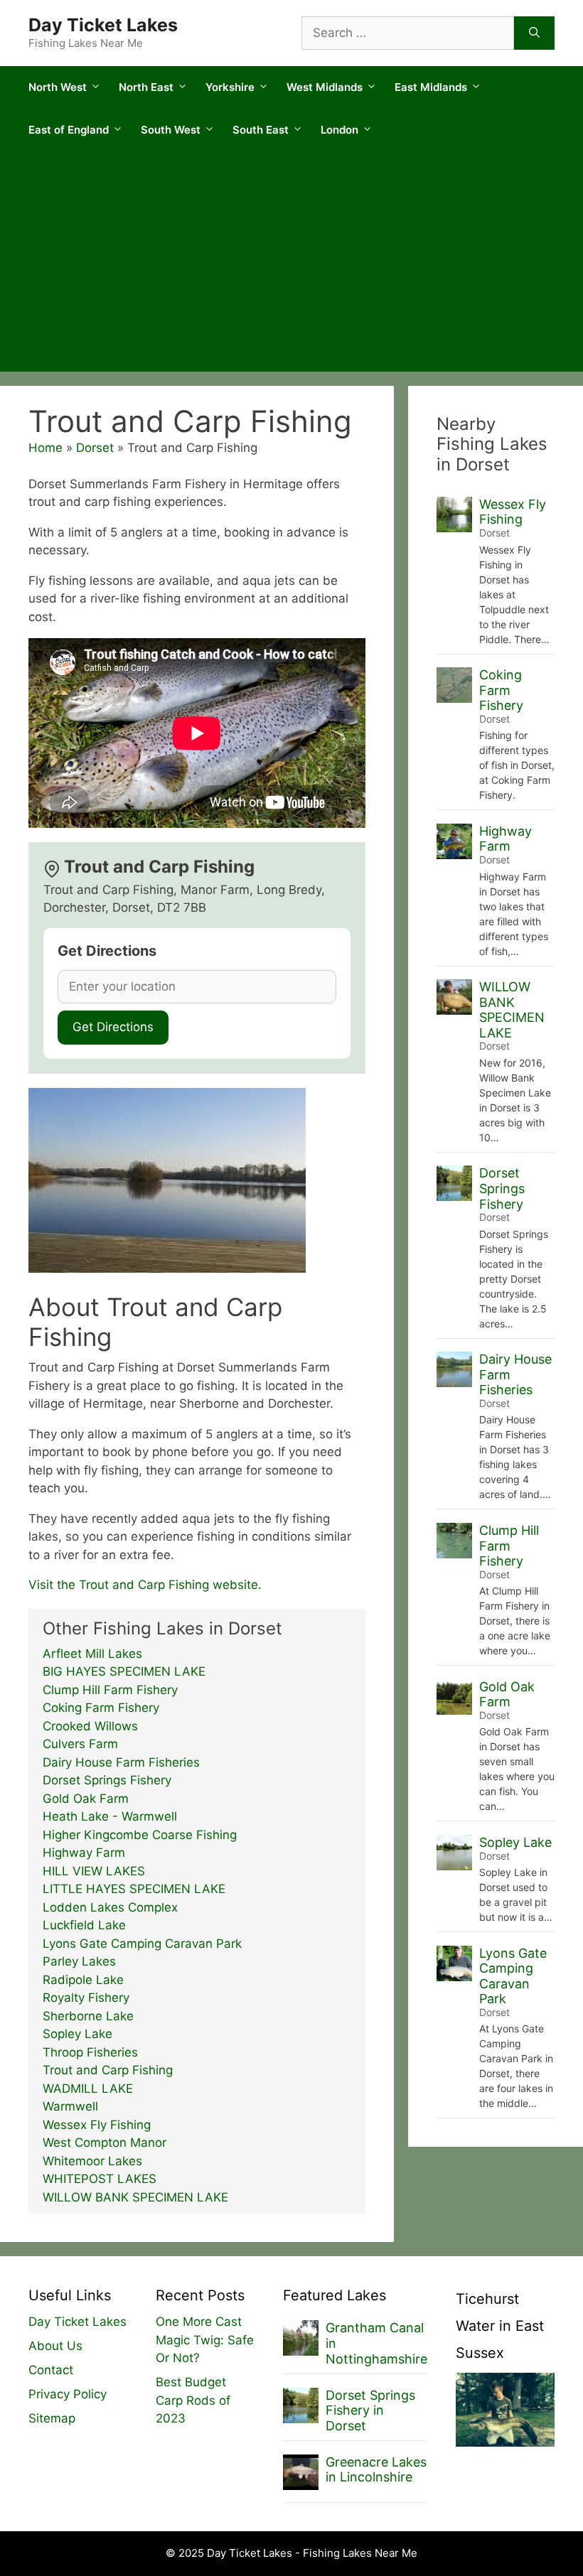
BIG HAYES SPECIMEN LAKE (124, 1671)
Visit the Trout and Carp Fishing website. (145, 1585)
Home (46, 448)
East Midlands (431, 87)
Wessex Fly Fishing (97, 2125)
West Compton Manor (105, 2143)
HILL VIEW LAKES (94, 1871)
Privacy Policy (68, 2394)
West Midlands (325, 87)
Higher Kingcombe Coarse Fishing (140, 1835)
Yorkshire (230, 87)
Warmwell (70, 2106)
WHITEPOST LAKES (100, 2179)
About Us (55, 2346)
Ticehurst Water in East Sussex (500, 2326)
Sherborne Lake (88, 2016)
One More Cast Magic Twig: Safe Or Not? (205, 2340)
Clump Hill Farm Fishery (110, 1690)
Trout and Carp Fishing (108, 2070)
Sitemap (52, 2418)
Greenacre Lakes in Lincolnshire (376, 2470)
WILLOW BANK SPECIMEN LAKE (135, 2197)
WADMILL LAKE (88, 2089)
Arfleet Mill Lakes (92, 1654)
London (339, 130)
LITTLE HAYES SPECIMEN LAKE (134, 1889)
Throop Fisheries (90, 2052)
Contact (51, 2370)
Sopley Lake (77, 2034)
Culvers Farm (80, 1744)
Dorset (95, 448)
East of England (69, 130)
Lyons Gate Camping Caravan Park (142, 1944)
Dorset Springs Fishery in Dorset (370, 2410)
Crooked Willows (90, 1726)
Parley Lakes (79, 1961)
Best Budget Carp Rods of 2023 (193, 2400)
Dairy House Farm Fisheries (121, 1762)
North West (58, 87)
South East (261, 130)
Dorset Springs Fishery (107, 1780)
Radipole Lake (83, 1980)
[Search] (534, 33)
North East (146, 87)
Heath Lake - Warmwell (110, 1816)
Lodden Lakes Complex (110, 1907)
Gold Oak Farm (86, 1799)
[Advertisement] (291, 265)
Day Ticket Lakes (103, 25)
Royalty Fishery (86, 1998)
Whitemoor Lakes (92, 2161)
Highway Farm (84, 1853)
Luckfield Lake (84, 1925)
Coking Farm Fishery (101, 1708)
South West (171, 130)
